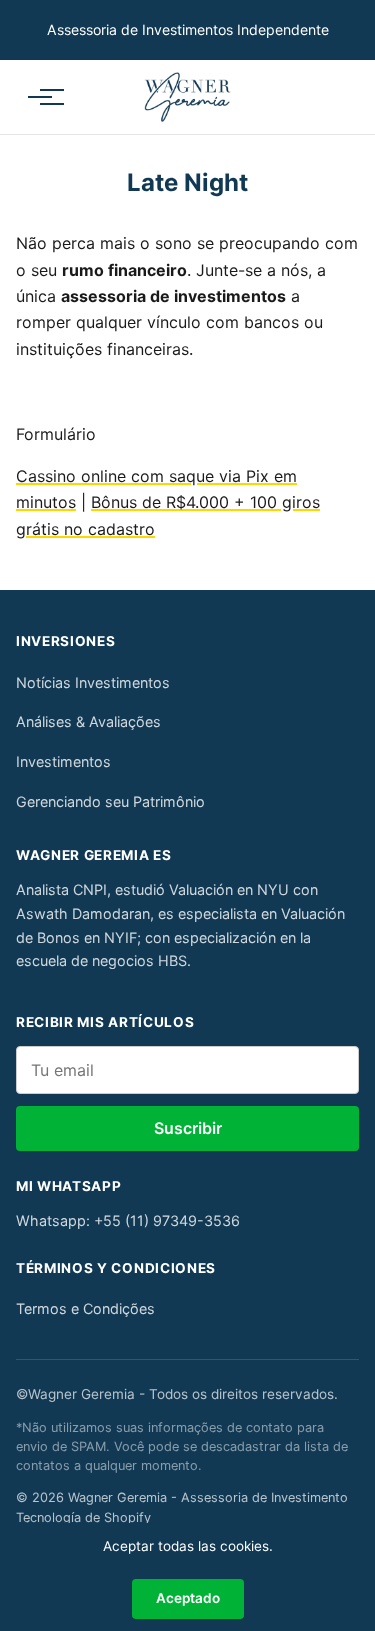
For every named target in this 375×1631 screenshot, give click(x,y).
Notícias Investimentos (93, 682)
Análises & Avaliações (88, 721)
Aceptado (188, 1598)
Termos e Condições (85, 1308)
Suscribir (188, 1128)
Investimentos (63, 761)
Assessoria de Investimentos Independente (188, 29)
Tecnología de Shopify (83, 1517)
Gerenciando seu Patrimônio (110, 801)
